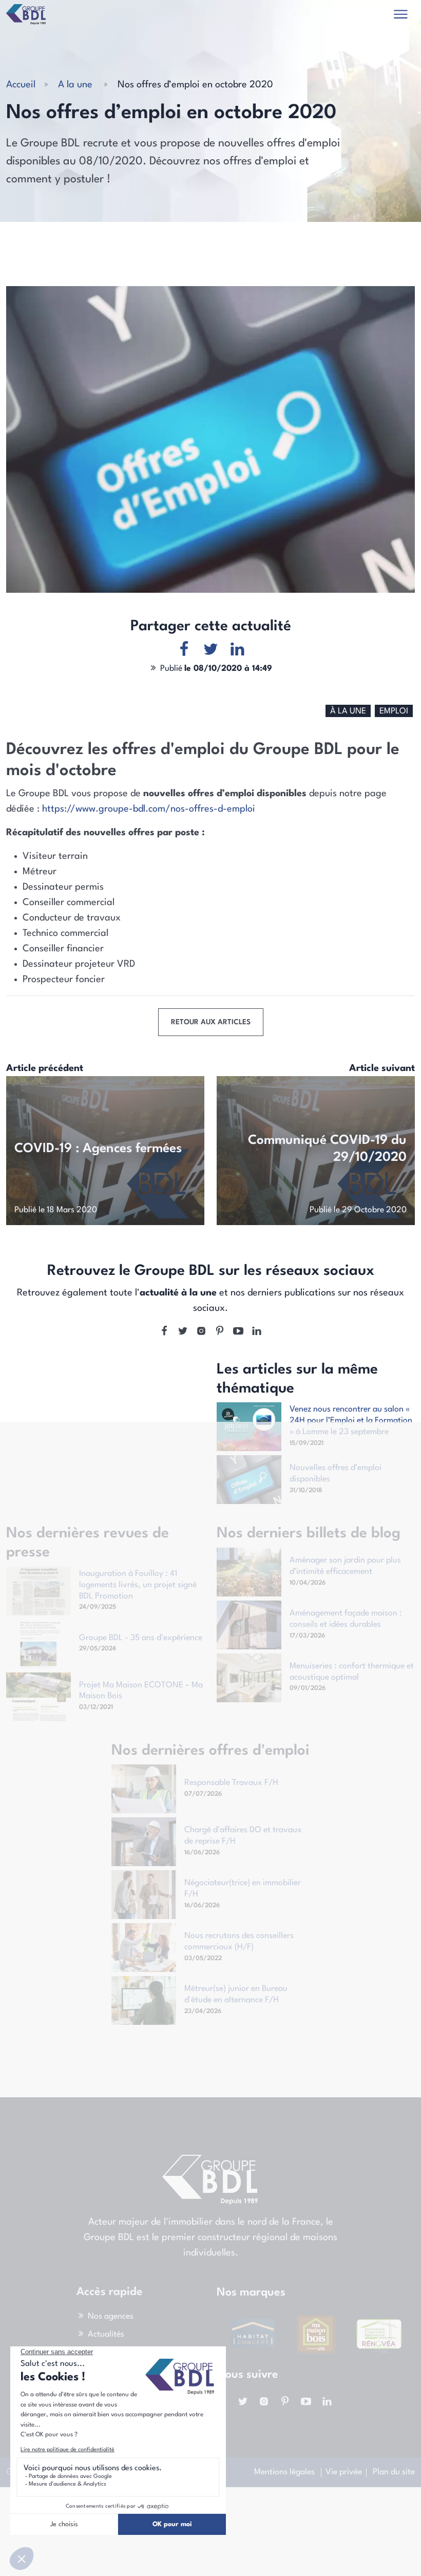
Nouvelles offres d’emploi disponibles (336, 1474)
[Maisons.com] (379, 2334)
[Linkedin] (257, 1332)
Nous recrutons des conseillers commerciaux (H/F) (239, 1942)
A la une (75, 85)
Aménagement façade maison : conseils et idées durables (346, 1619)
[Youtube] (238, 1332)
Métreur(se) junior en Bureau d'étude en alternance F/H (236, 1995)
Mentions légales (284, 2472)
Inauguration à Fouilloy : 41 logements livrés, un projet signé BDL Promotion (138, 1585)
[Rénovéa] (316, 2334)
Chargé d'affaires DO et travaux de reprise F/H (243, 1836)
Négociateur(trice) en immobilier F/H (243, 1889)
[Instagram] (201, 1332)
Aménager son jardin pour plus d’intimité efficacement (345, 1566)
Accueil (21, 85)
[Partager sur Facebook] (184, 651)
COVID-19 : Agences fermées (98, 1149)
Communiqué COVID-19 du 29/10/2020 (327, 1149)
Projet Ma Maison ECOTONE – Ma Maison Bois (141, 1691)
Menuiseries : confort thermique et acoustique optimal (352, 1672)
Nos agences (111, 2317)
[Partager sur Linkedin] (237, 651)
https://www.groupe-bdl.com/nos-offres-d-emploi (149, 809)
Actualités (106, 2335)
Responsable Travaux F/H (231, 1783)
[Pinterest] (220, 1332)
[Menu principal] (401, 16)
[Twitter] (183, 1332)
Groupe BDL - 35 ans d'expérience (141, 1638)
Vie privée (344, 2472)
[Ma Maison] (253, 2334)
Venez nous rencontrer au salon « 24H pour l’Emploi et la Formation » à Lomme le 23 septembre (351, 1421)
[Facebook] (164, 1332)
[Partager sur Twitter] (211, 651)
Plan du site (394, 2472)
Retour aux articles (211, 1022)
